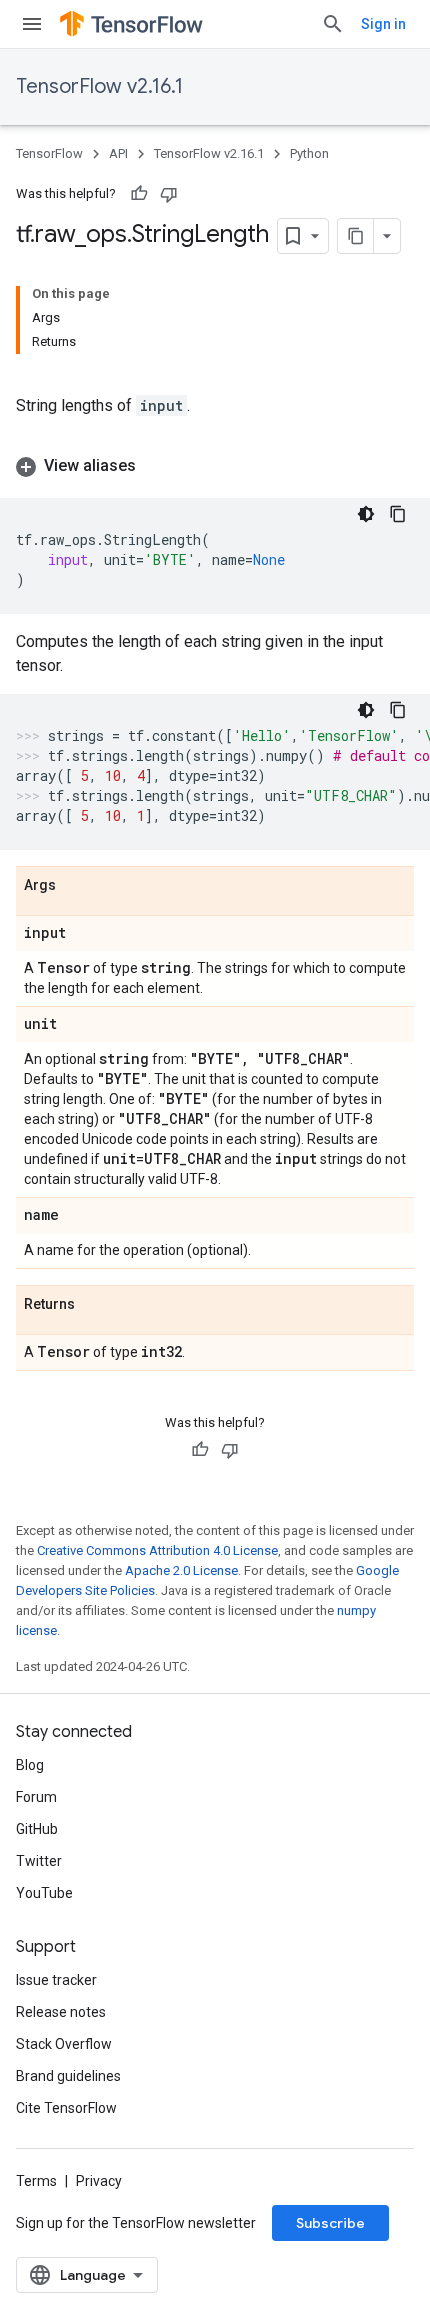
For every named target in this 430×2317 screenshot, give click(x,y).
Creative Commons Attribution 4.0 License (157, 1550)
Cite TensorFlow (66, 2108)
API (118, 153)
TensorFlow (49, 153)
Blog (30, 1765)
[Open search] (333, 24)
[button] (215, 466)
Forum (36, 1797)
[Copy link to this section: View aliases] (156, 466)
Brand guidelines (68, 2076)
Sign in (383, 24)
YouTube (44, 1893)
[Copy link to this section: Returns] (95, 1305)
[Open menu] (32, 24)
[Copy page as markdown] (356, 236)
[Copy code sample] (398, 514)
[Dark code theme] (366, 514)
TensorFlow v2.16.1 (99, 86)
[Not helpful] (169, 194)
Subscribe (330, 2223)
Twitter (39, 1861)
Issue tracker (56, 1980)
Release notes (61, 2012)
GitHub (37, 1829)
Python (309, 153)
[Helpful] (139, 194)
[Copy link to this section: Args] (76, 886)
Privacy (99, 2181)
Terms (36, 2181)
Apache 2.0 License (181, 1570)
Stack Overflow (64, 2044)
